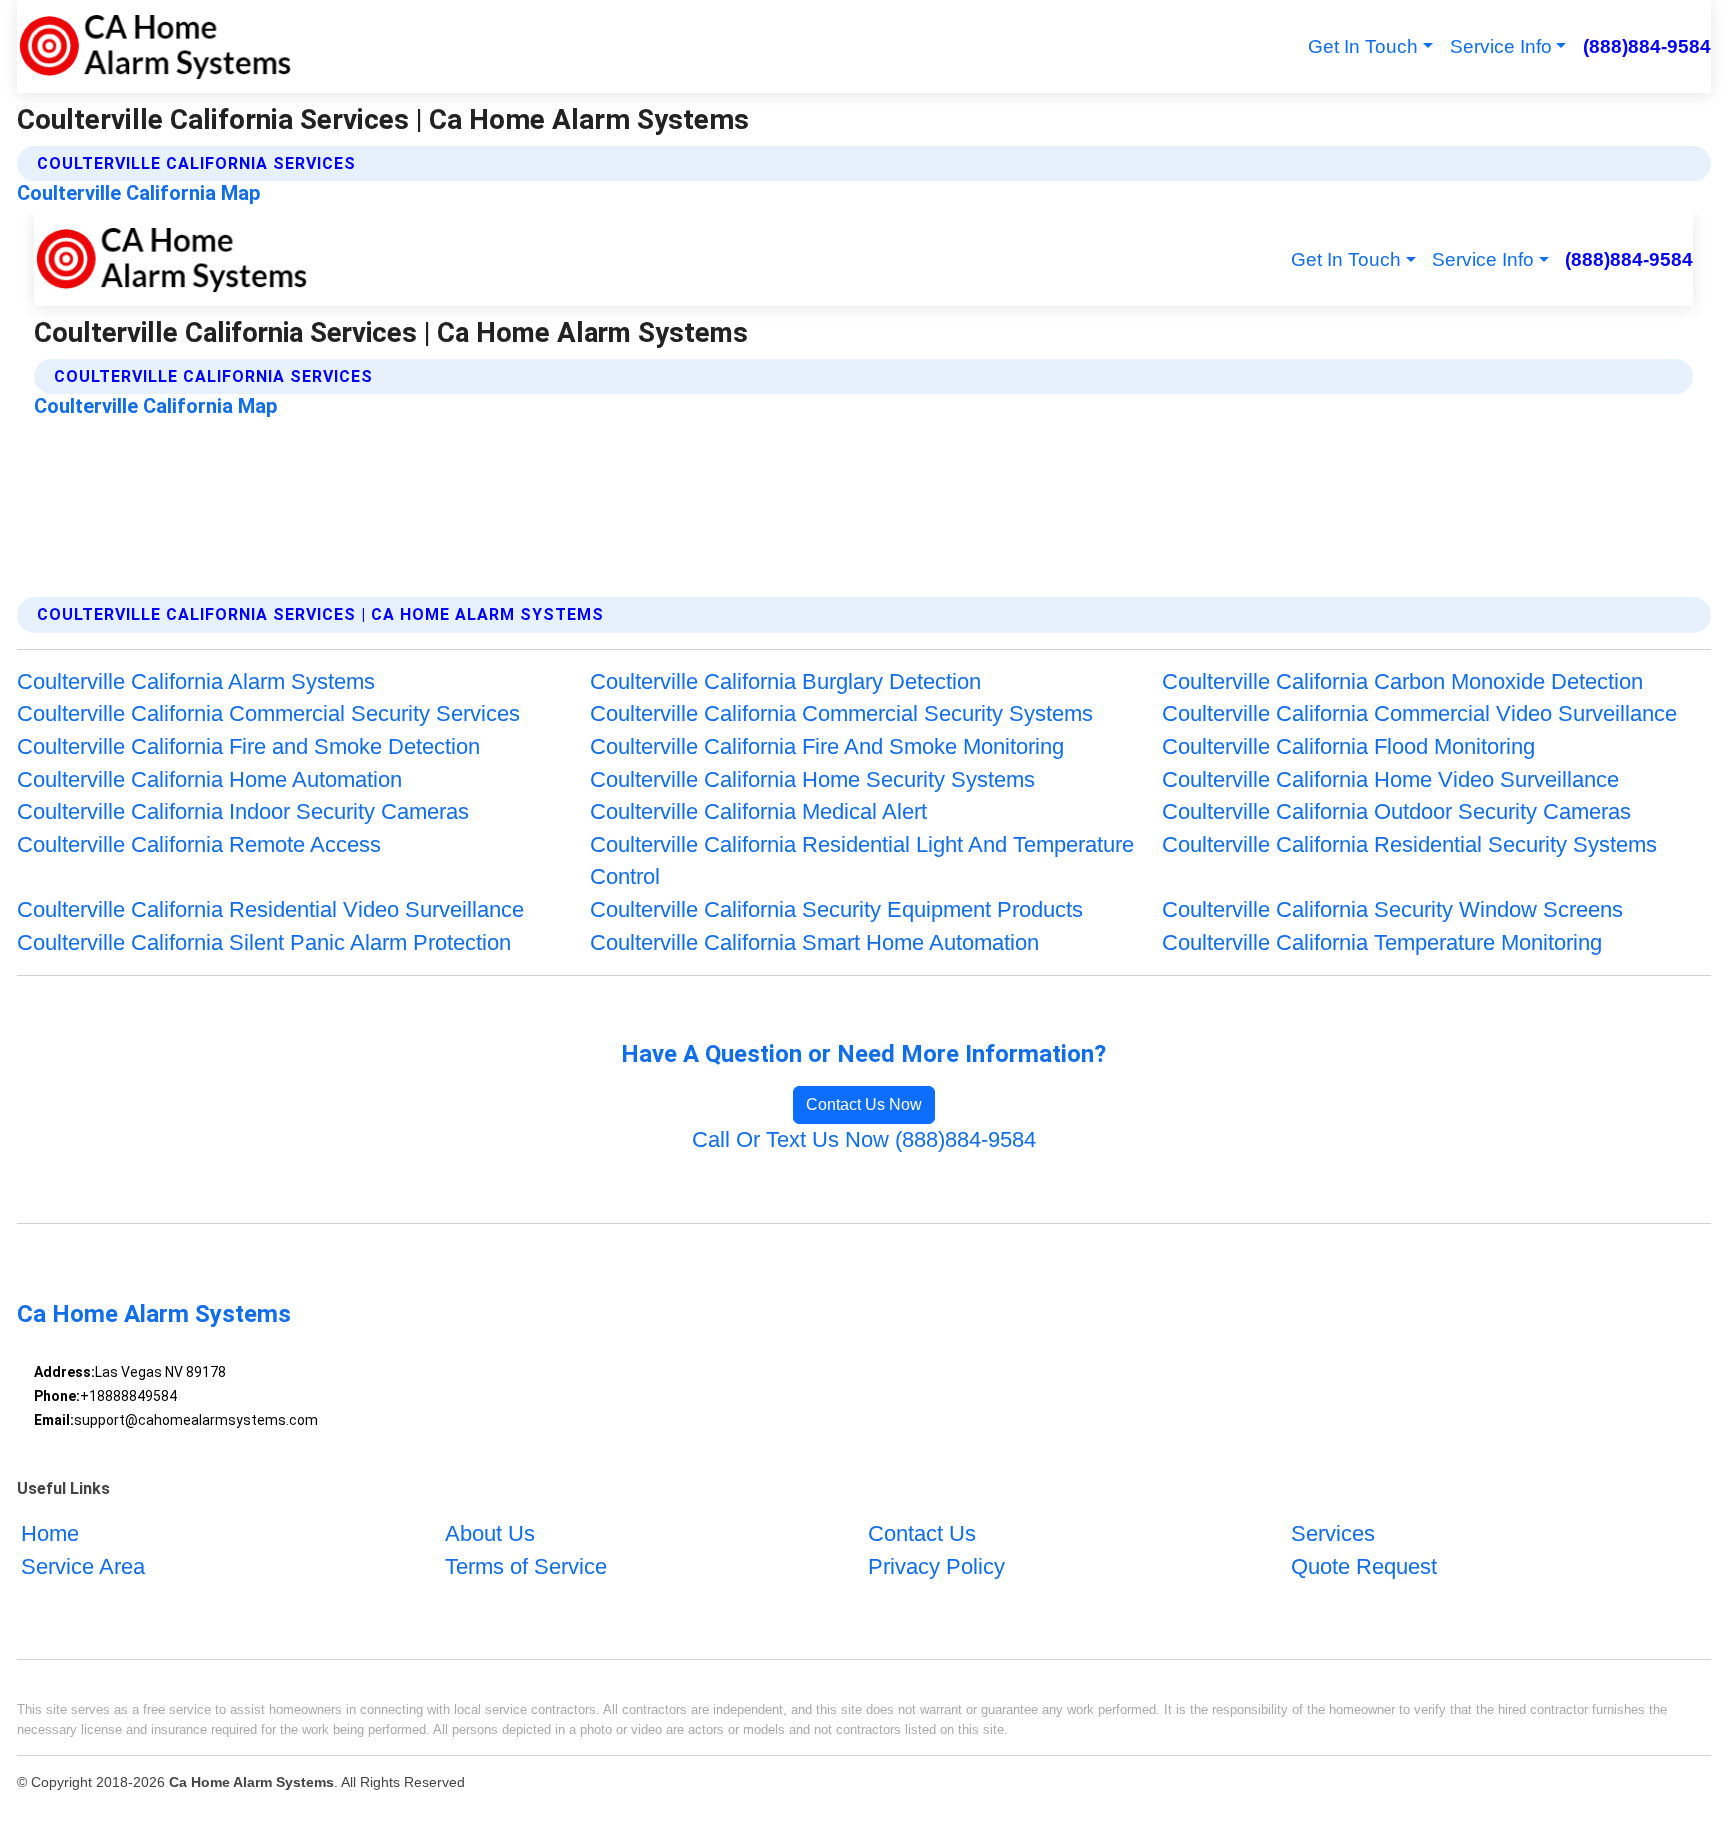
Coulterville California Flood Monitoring (1348, 746)
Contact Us (922, 1533)
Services (1333, 1533)
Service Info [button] (1501, 46)
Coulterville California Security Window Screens (1392, 909)
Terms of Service (526, 1566)
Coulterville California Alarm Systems (196, 681)
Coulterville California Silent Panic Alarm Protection (264, 942)
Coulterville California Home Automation (209, 779)
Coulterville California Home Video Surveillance (1390, 779)
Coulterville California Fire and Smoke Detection (248, 746)
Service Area (83, 1566)
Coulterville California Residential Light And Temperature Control (862, 861)
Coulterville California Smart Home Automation (814, 942)
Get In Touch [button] (1363, 46)
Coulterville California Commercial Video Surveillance (1419, 713)
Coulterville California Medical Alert (758, 811)
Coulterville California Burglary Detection (785, 681)
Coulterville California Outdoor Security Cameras (1396, 811)
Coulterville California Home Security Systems (812, 779)
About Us (490, 1533)
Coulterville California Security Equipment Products (836, 909)
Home (50, 1533)
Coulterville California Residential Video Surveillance (270, 909)
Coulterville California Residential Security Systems (1409, 844)
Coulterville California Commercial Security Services (268, 713)
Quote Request (1364, 1566)
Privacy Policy (936, 1566)
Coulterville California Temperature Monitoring (1382, 942)
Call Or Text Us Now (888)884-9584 (864, 1139)
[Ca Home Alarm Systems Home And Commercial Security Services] (154, 46)
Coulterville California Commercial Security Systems (841, 713)
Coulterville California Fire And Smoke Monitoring (827, 746)
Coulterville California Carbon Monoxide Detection (1402, 681)
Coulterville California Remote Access (199, 844)
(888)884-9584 (1646, 46)
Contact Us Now (864, 1104)
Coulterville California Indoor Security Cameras (243, 811)
